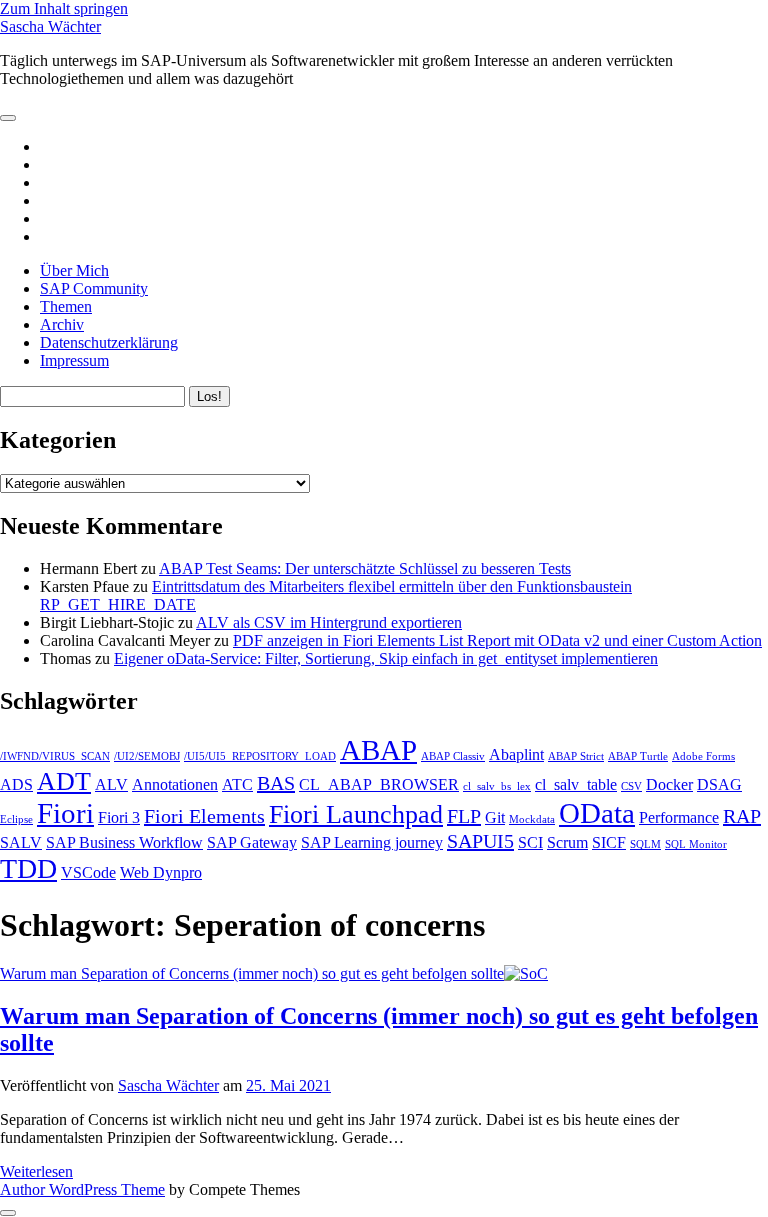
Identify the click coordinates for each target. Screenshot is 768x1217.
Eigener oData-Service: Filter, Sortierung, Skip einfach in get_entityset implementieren (386, 658)
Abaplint (516, 755)
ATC (237, 785)
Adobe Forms (703, 756)
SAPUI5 (480, 841)
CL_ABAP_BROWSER (379, 785)
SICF (609, 843)
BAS (276, 783)
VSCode (88, 873)
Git (495, 818)
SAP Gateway (252, 843)
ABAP (378, 750)
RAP (742, 816)
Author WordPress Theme (82, 1189)
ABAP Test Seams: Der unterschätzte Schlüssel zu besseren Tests (365, 568)
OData (597, 813)
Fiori (65, 813)
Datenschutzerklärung (109, 342)
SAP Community (94, 288)
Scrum (567, 843)
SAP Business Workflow (124, 843)
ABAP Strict (576, 756)
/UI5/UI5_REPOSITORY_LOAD (260, 756)
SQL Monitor (696, 844)
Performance (679, 818)
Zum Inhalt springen (64, 8)
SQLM (645, 844)
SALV (21, 843)
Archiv (62, 324)
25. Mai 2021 (288, 1085)
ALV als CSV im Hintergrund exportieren (329, 622)
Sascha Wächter (50, 26)
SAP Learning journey (372, 843)
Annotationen (175, 785)
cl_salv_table (576, 785)
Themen (66, 306)
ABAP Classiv (453, 756)
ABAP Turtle (638, 756)
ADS (16, 785)
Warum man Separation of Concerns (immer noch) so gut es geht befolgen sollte (252, 973)
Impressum (74, 360)
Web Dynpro (161, 873)
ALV (111, 785)
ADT (64, 781)
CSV (631, 786)
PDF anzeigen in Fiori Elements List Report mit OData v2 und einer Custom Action (497, 640)
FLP (464, 816)
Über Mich (74, 270)
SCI (530, 843)
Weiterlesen (36, 1171)
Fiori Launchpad (356, 814)
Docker (669, 785)
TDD (28, 868)
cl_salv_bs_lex (497, 786)
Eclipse (16, 819)
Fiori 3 (119, 818)
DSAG (719, 785)
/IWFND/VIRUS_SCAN (55, 756)
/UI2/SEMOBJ (147, 756)
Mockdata (532, 819)
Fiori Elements (204, 816)
